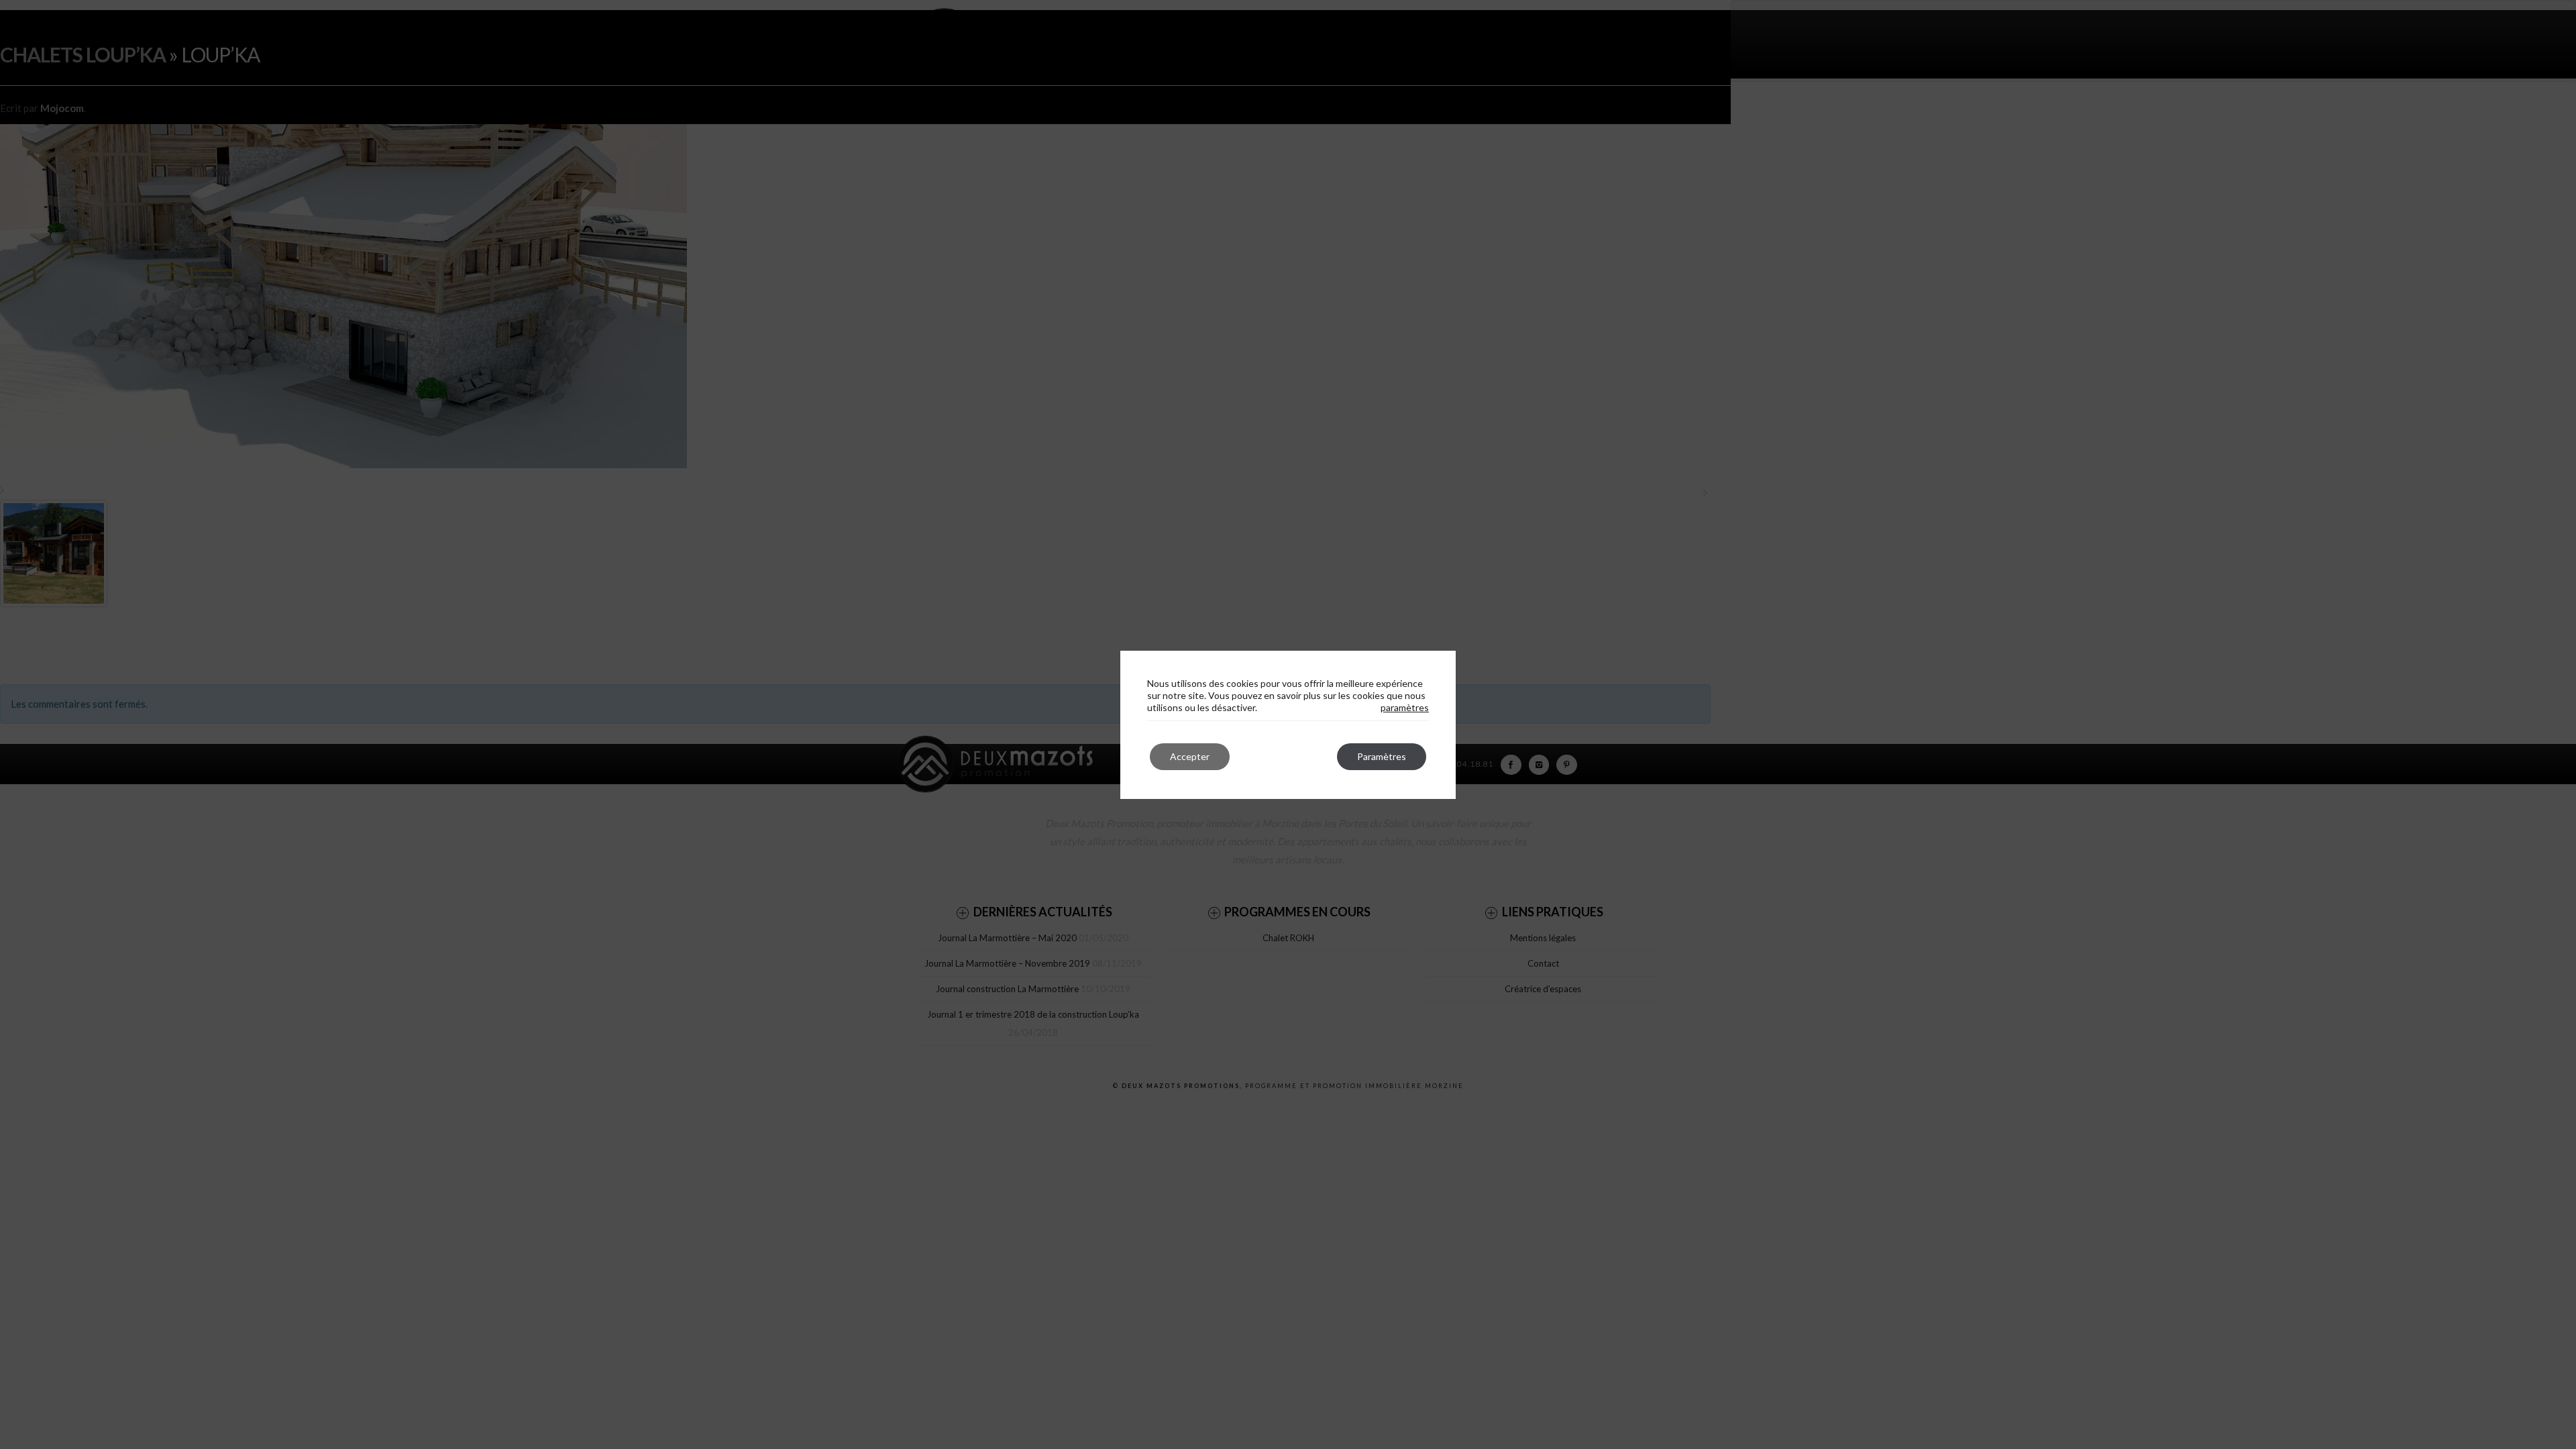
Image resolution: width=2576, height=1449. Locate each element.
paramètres (1405, 707)
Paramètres (1382, 756)
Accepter (1190, 756)
